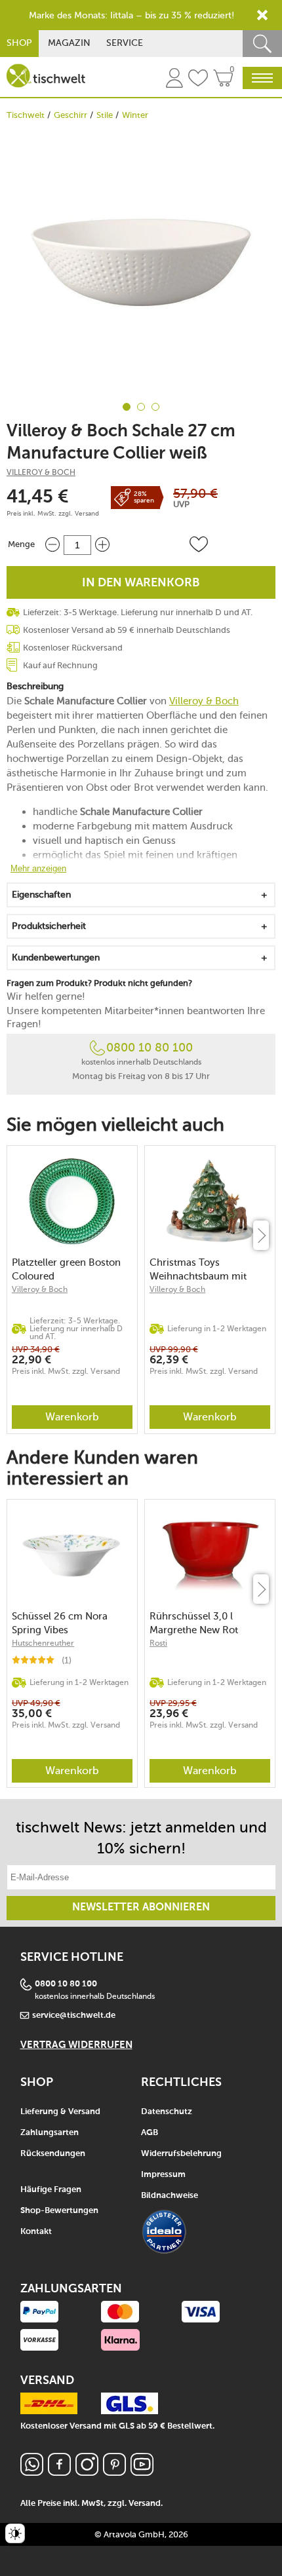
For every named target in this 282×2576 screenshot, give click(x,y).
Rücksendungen (53, 2154)
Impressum (163, 2175)
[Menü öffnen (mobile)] (262, 78)
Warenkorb (72, 1417)
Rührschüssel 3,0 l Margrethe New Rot (194, 1623)
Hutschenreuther (43, 1643)
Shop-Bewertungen (59, 2211)
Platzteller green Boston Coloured (66, 1269)
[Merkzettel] (198, 80)
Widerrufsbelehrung (181, 2154)
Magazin (69, 43)
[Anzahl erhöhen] (102, 545)
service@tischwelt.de (74, 2016)
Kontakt (36, 2232)
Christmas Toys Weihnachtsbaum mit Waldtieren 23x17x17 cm (205, 1269)
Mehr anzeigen (38, 868)
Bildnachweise (170, 2196)
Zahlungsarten (50, 2133)
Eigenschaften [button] (41, 895)
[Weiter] (261, 1235)
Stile (105, 115)
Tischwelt (26, 115)
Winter (135, 115)
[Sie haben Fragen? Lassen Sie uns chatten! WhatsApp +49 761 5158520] (32, 2472)
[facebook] (59, 2472)
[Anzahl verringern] (52, 545)
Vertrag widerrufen (76, 2045)
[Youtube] (142, 2472)
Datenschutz (167, 2112)
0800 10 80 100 (150, 1048)
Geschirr (70, 115)
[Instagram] (87, 2472)
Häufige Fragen (51, 2190)
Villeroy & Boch (41, 472)
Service (125, 43)
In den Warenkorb (141, 583)
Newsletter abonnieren (141, 1908)
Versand (87, 514)
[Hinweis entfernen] (262, 15)
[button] (199, 544)
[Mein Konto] (174, 80)
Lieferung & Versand (60, 2112)
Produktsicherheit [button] (49, 926)
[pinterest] (114, 2472)
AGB (150, 2133)
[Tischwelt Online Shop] (46, 76)
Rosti (158, 1643)
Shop (19, 43)
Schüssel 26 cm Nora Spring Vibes (60, 1623)
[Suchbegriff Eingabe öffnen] (262, 44)
